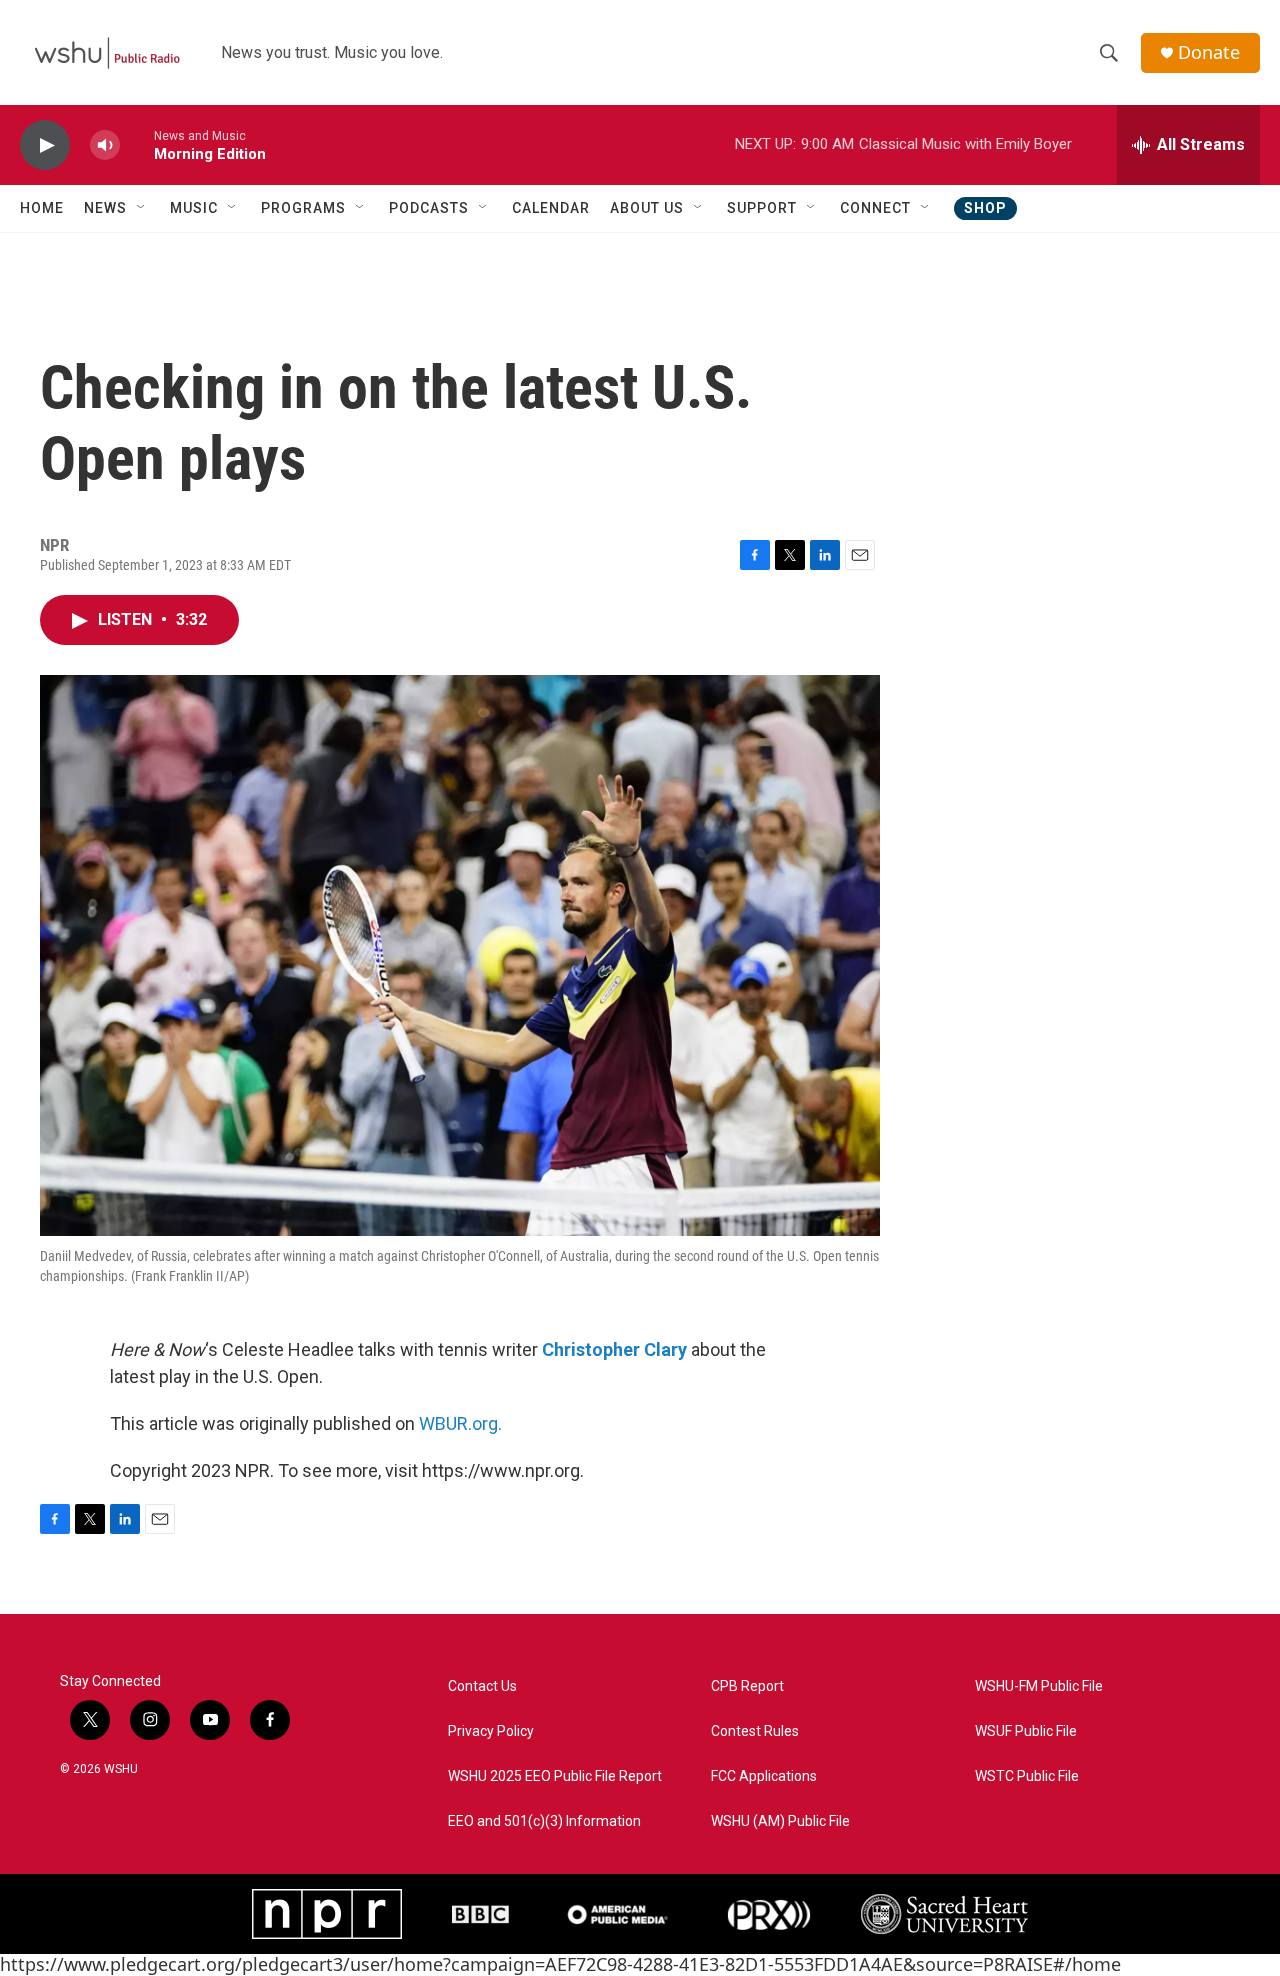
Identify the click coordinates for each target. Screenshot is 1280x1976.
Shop (985, 208)
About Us (647, 208)
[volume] (105, 145)
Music (194, 208)
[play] (45, 145)
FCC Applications (764, 1776)
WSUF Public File (1026, 1731)
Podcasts (429, 208)
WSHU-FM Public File (1039, 1686)
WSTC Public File (1027, 1776)
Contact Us (482, 1686)
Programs (303, 208)
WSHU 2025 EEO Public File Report (555, 1776)
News (105, 208)
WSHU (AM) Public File (780, 1821)
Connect (875, 208)
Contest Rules (755, 1731)
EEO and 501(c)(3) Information (544, 1821)
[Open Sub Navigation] (142, 208)
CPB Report (747, 1686)
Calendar (551, 208)
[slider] (137, 144)
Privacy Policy (491, 1731)
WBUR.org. (460, 1423)
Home (42, 208)
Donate (1209, 52)
